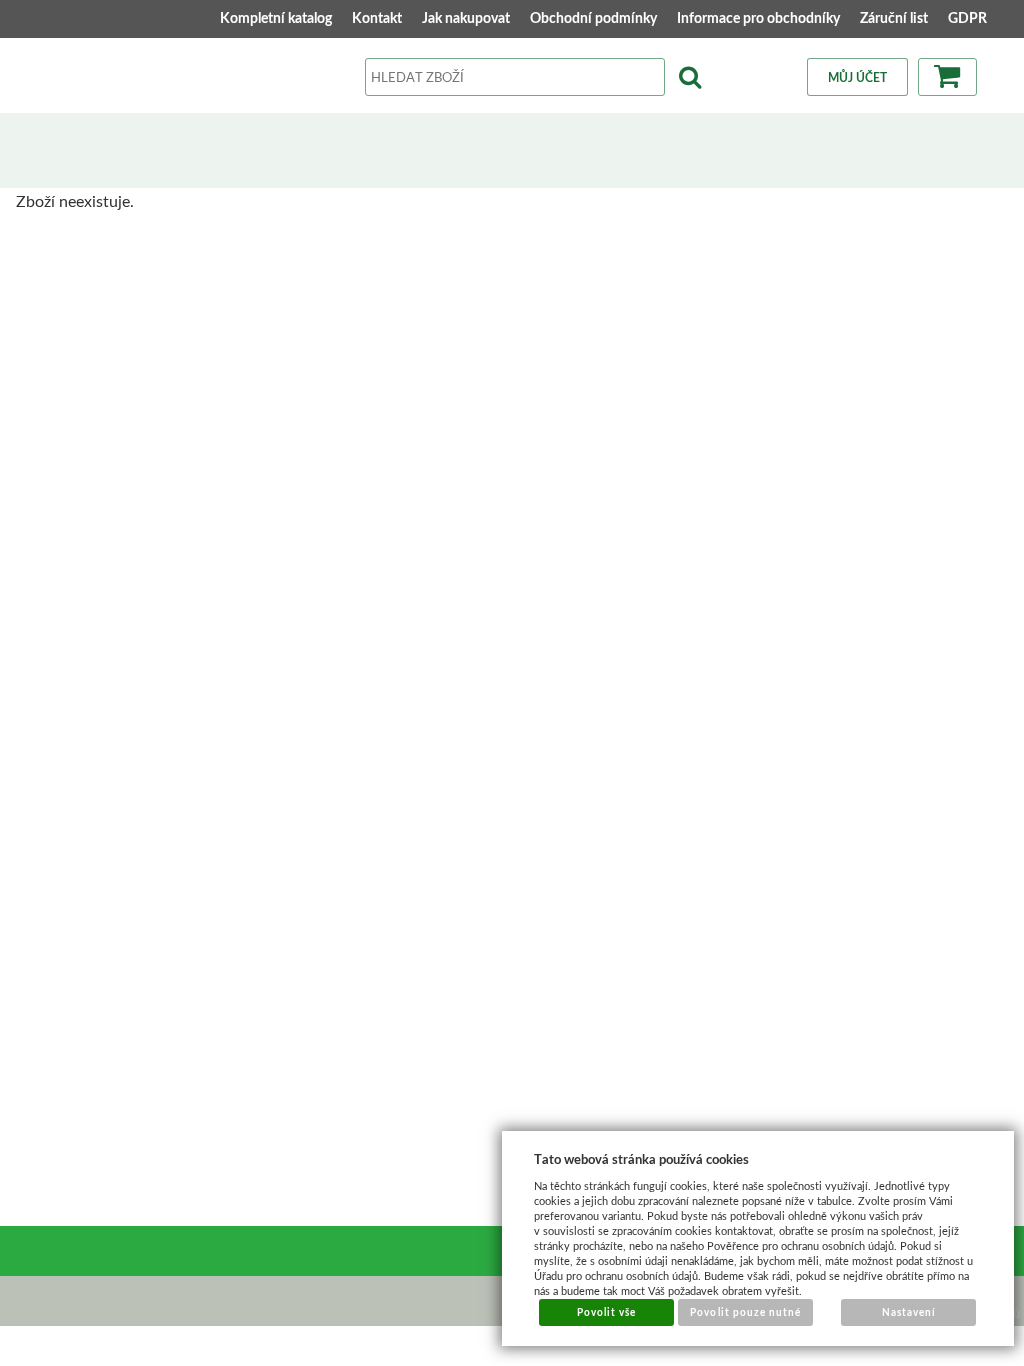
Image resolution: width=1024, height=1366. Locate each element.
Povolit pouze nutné (745, 1312)
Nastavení (909, 1312)
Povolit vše (606, 1312)
